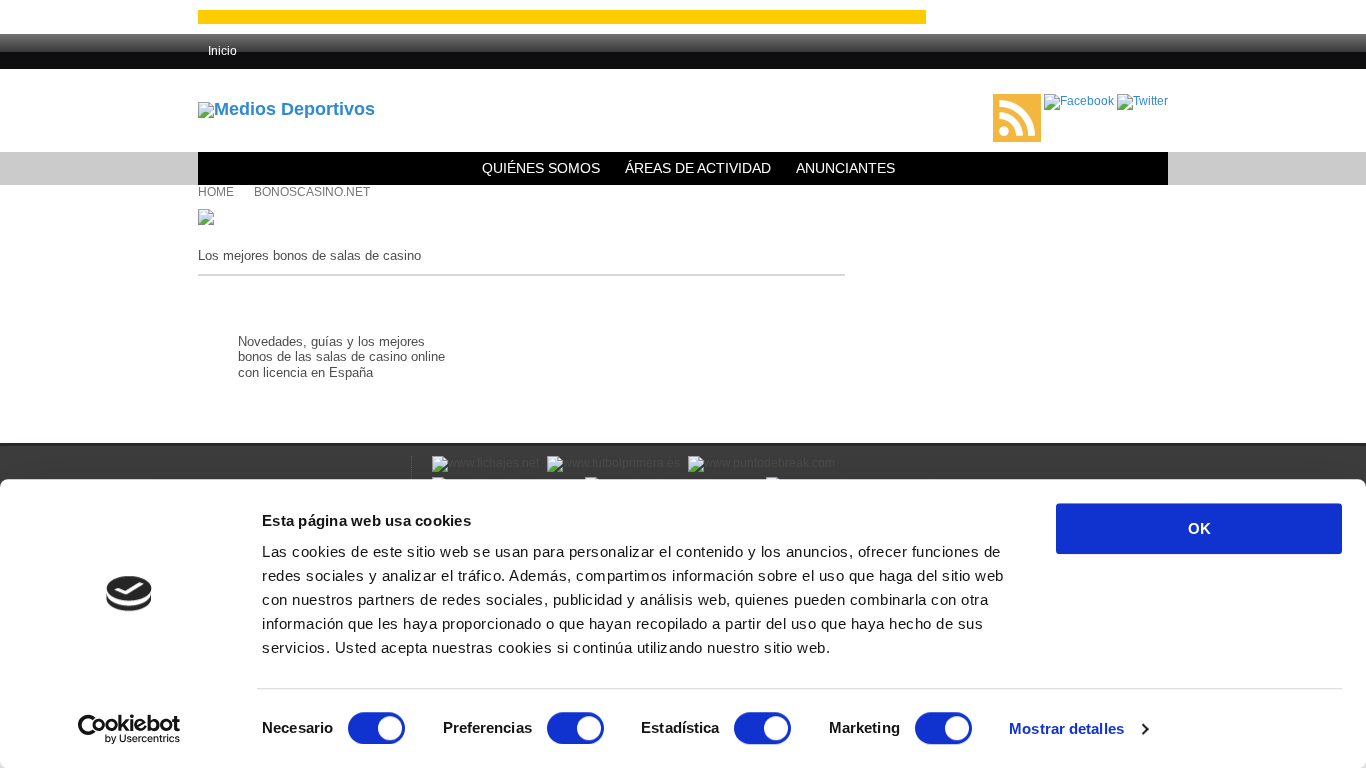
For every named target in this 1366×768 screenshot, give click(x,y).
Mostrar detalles (1066, 728)
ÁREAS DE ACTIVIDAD (698, 168)
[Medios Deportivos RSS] (1017, 101)
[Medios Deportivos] (286, 109)
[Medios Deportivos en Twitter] (1142, 101)
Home (216, 192)
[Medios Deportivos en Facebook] (1079, 101)
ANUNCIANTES (845, 168)
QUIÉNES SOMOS (541, 168)
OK (1199, 528)
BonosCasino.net (312, 192)
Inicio (222, 51)
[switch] (575, 728)
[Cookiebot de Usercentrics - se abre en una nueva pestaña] (129, 729)
